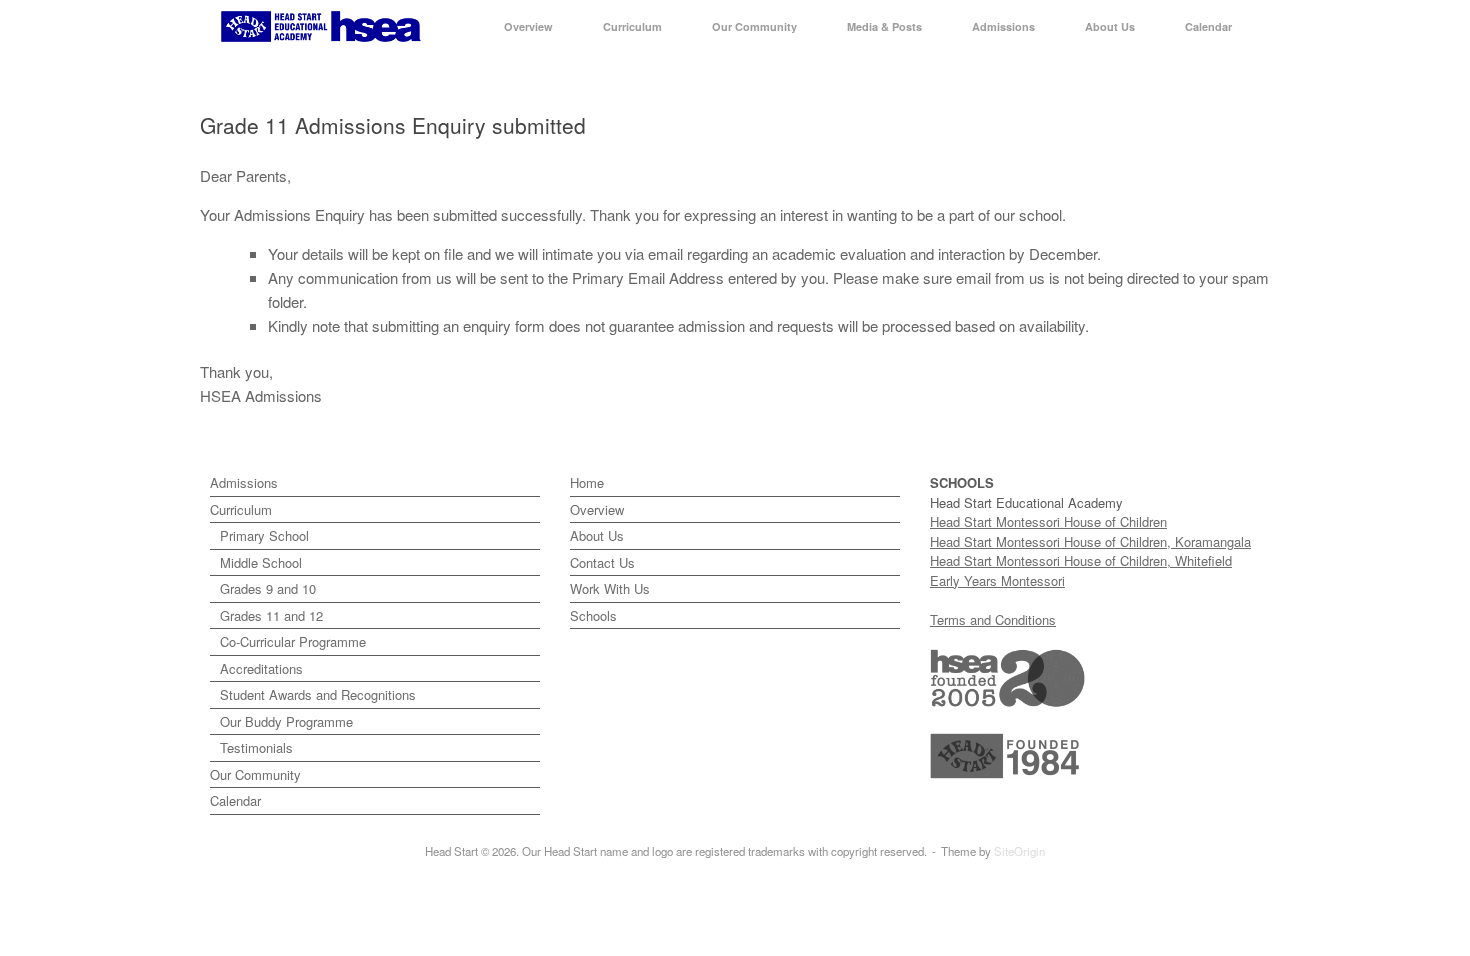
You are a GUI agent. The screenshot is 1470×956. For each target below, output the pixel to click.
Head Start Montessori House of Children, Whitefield (1081, 560)
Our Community (754, 26)
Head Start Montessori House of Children (1048, 521)
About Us (1110, 26)
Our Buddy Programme (286, 721)
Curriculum (632, 26)
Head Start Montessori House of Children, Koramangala (1090, 541)
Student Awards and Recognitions (318, 694)
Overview (528, 26)
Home (587, 482)
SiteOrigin (1019, 851)
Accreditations (261, 668)
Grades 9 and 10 (268, 588)
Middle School (261, 562)
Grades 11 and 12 (271, 615)
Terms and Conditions (993, 619)
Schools (593, 615)
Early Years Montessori (997, 580)
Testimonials (256, 747)
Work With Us (610, 588)
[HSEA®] (321, 26)
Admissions (1003, 26)
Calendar (1208, 26)
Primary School (264, 535)
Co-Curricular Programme (293, 641)
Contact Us (602, 562)
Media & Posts (884, 26)
